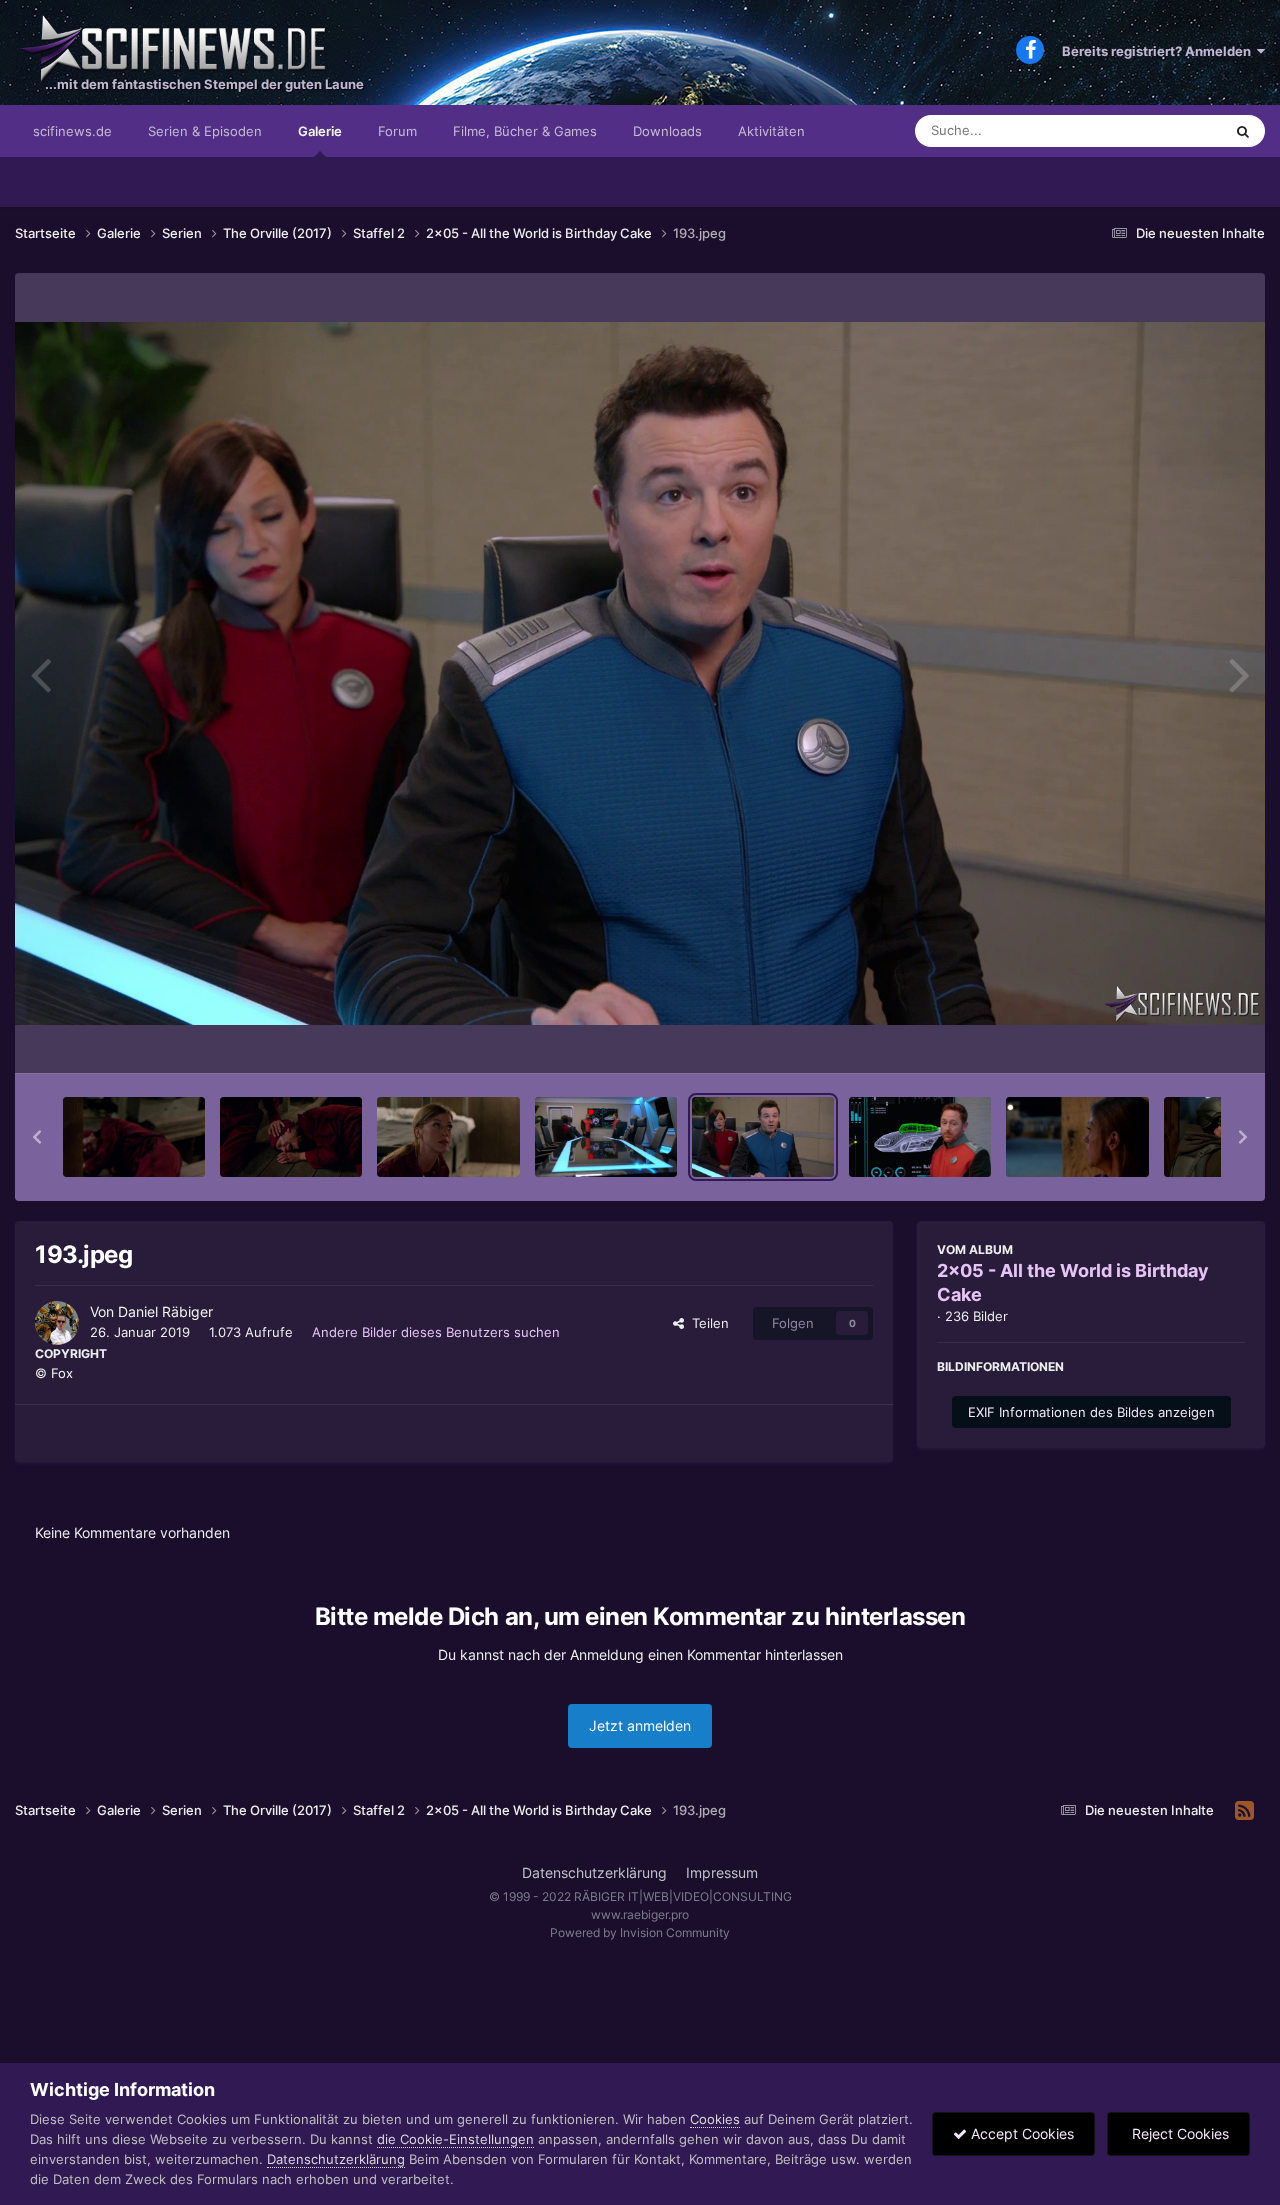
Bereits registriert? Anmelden (1159, 51)
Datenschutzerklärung (594, 1872)
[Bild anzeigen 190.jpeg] (291, 1137)
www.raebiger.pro (640, 1914)
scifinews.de (72, 131)
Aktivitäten (771, 131)
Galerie (320, 131)
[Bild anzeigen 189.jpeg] (134, 1137)
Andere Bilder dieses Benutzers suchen (436, 1332)
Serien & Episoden (205, 131)
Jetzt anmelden (640, 1725)
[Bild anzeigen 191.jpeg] (448, 1137)
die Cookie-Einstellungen (455, 2139)
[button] (37, 1137)
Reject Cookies (1178, 2133)
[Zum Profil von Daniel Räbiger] (57, 1323)
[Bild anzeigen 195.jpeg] (1077, 1137)
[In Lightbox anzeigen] (640, 673)
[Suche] (1243, 131)
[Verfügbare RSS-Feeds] (1244, 1811)
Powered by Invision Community (640, 1932)
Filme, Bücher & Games (525, 131)
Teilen (706, 1323)
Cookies (715, 2119)
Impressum (722, 1872)
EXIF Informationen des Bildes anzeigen (1091, 1412)
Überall (1174, 130)
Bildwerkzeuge (1174, 1037)
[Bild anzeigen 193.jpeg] (763, 1137)
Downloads (667, 131)
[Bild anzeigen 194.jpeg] (920, 1137)
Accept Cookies (1020, 2133)
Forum (397, 131)
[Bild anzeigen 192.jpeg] (606, 1137)
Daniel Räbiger (165, 1311)
